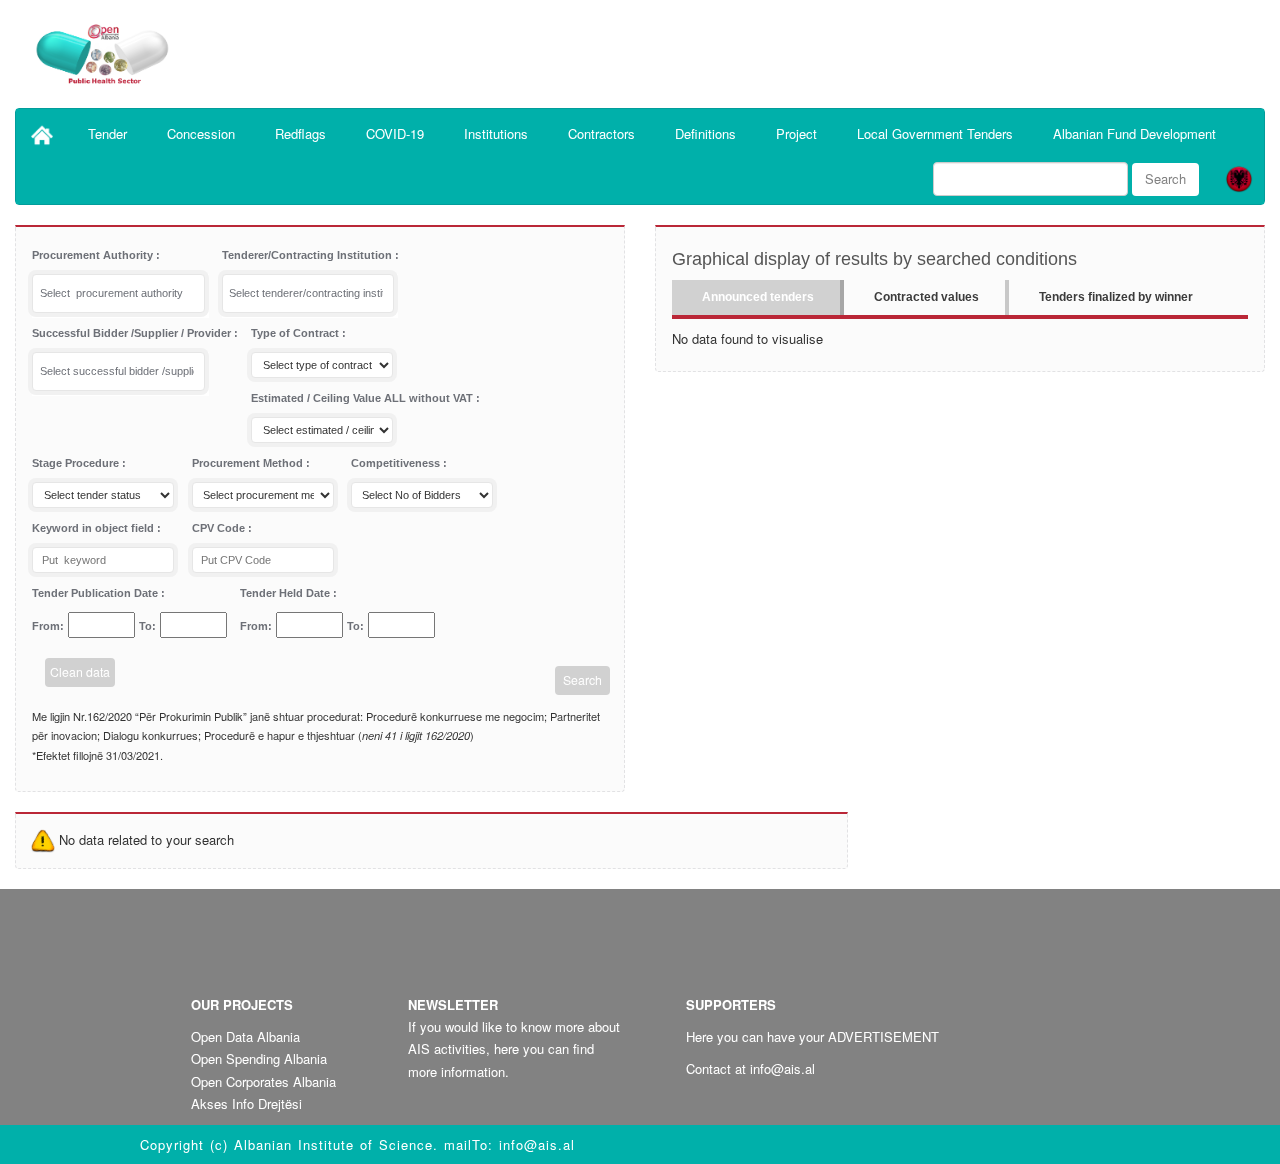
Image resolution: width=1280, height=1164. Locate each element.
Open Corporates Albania (263, 1081)
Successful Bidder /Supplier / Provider (133, 333)
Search (1165, 178)
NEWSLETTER (453, 1004)
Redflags (300, 133)
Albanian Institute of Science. (339, 1144)
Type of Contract (296, 333)
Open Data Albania (245, 1036)
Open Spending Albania (259, 1058)
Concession (201, 133)
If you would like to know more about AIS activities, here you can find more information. (514, 1048)
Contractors (601, 133)
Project (796, 133)
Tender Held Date (286, 593)
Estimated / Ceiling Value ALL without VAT (363, 398)
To (145, 626)
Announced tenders (758, 297)
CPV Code (220, 528)
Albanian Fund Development (1134, 133)
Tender (107, 133)
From (46, 626)
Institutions (496, 133)
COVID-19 (395, 133)
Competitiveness (397, 463)
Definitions (705, 133)
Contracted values (926, 297)
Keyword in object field (94, 528)
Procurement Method (249, 463)
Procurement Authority (94, 255)
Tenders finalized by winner (1116, 297)
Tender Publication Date (96, 593)
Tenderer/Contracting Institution (308, 255)
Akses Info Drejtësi (246, 1103)
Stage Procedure (77, 463)
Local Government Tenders (935, 133)
